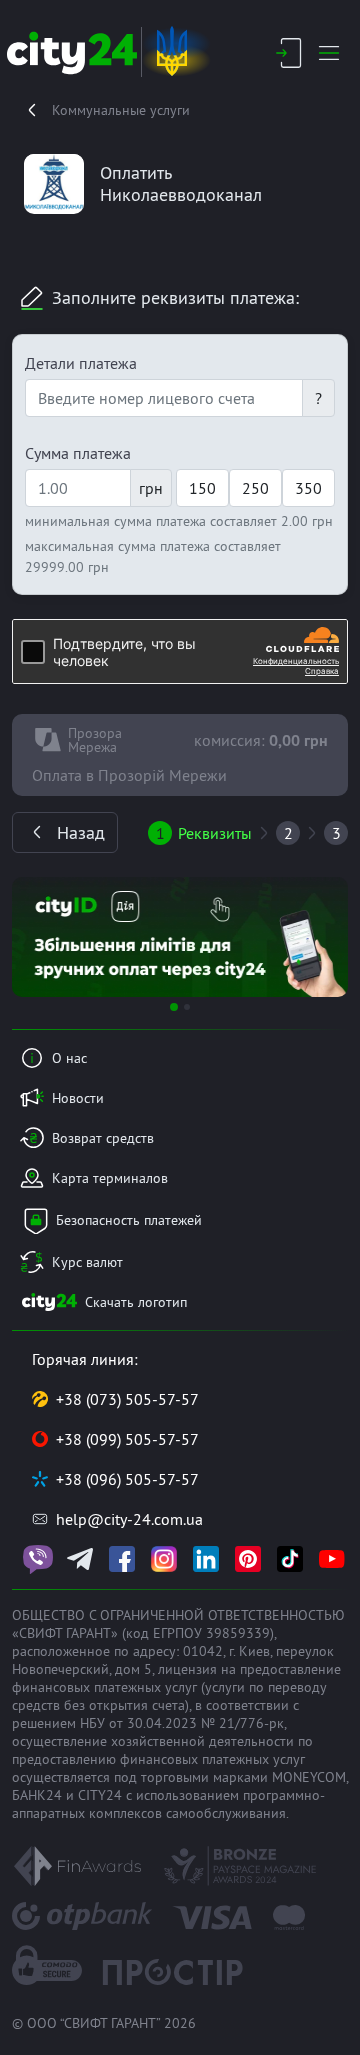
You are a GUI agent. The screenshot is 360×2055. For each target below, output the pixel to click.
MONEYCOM (309, 1777)
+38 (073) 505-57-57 (127, 1399)
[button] (37, 937)
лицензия (187, 1669)
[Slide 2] (187, 1007)
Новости (78, 1098)
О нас (69, 1058)
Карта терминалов (110, 1178)
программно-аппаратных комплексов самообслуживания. (168, 1804)
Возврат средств (103, 1138)
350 (308, 488)
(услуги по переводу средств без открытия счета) (169, 1696)
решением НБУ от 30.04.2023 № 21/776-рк (148, 1723)
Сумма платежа (78, 453)
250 (255, 488)
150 (202, 488)
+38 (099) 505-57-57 (127, 1439)
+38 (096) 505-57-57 (127, 1479)
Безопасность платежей (129, 1220)
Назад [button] (81, 832)
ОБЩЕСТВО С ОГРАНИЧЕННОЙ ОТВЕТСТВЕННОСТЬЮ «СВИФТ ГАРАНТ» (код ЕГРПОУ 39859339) (178, 1624)
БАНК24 (37, 1795)
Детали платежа (81, 363)
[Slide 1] (174, 1007)
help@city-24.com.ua (129, 1519)
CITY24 (100, 1795)
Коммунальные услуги (121, 110)
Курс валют (87, 1262)
